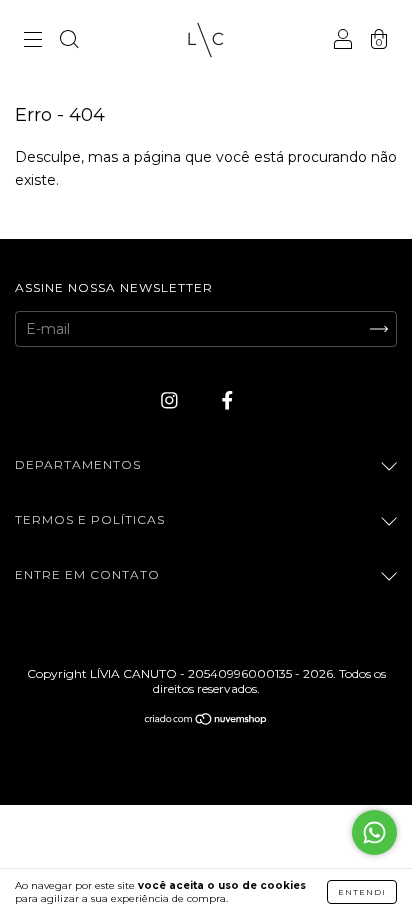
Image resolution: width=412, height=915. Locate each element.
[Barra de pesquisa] (69, 42)
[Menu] (33, 42)
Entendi (362, 892)
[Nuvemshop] (206, 721)
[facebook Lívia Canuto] (227, 400)
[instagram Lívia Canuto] (171, 400)
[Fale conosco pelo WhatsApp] (374, 832)
